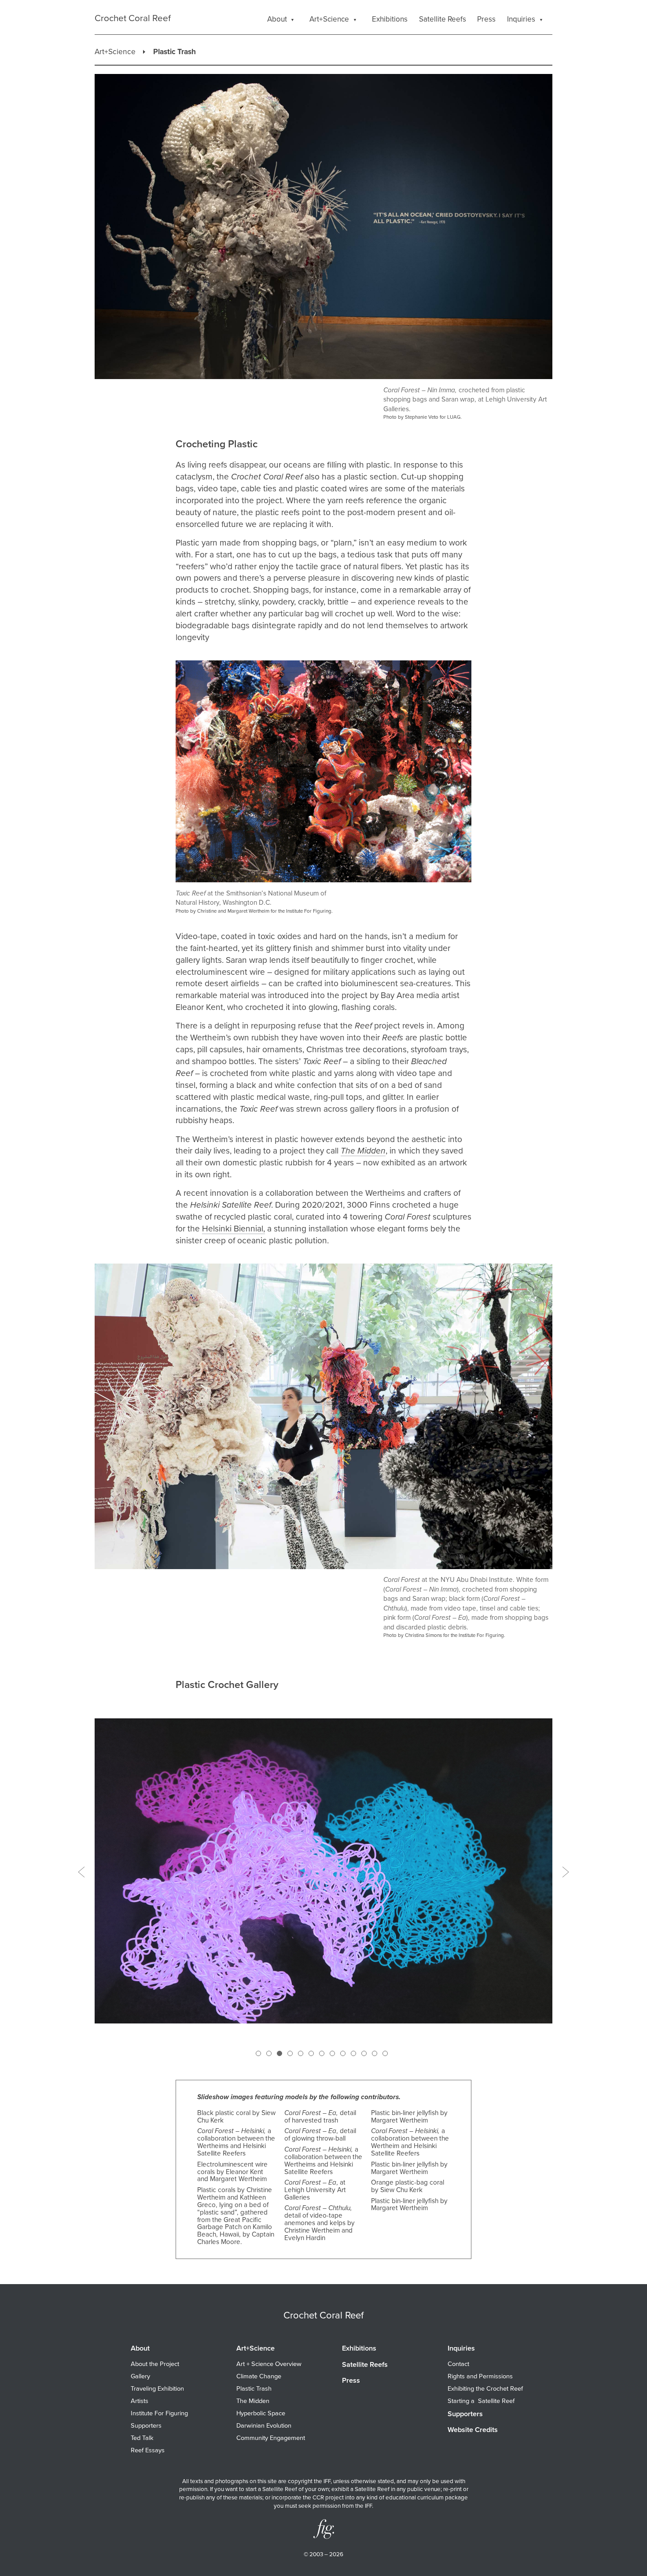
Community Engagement (271, 2438)
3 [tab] (279, 2053)
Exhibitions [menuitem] (390, 19)
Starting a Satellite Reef (481, 2401)
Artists (140, 2401)
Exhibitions (359, 2348)
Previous (81, 1872)
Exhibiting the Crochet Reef (485, 2389)
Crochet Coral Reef (133, 18)
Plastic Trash (254, 2389)
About (140, 2348)
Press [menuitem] (486, 19)
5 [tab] (300, 2053)
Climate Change (259, 2376)
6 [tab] (311, 2053)
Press (351, 2381)
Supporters (146, 2426)
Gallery (140, 2376)
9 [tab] (342, 2053)
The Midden (253, 2401)
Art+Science (115, 52)
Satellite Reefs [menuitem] (443, 19)
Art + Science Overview (269, 2364)
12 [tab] (374, 2053)
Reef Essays (148, 2450)
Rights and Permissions (480, 2376)
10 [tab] (353, 2053)
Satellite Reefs (365, 2365)
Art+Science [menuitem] (329, 19)
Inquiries (461, 2348)
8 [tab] (332, 2053)
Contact (458, 2364)
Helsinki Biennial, (233, 1229)
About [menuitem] (277, 19)
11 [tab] (364, 2053)
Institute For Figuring (159, 2413)
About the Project (155, 2364)
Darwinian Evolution (264, 2426)
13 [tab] (385, 2053)
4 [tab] (290, 2053)
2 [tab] (268, 2053)
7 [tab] (321, 2053)
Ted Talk (142, 2438)
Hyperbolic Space (261, 2413)
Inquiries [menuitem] (521, 19)
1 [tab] (258, 2053)
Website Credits (473, 2430)
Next (566, 1872)
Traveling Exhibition (157, 2389)
